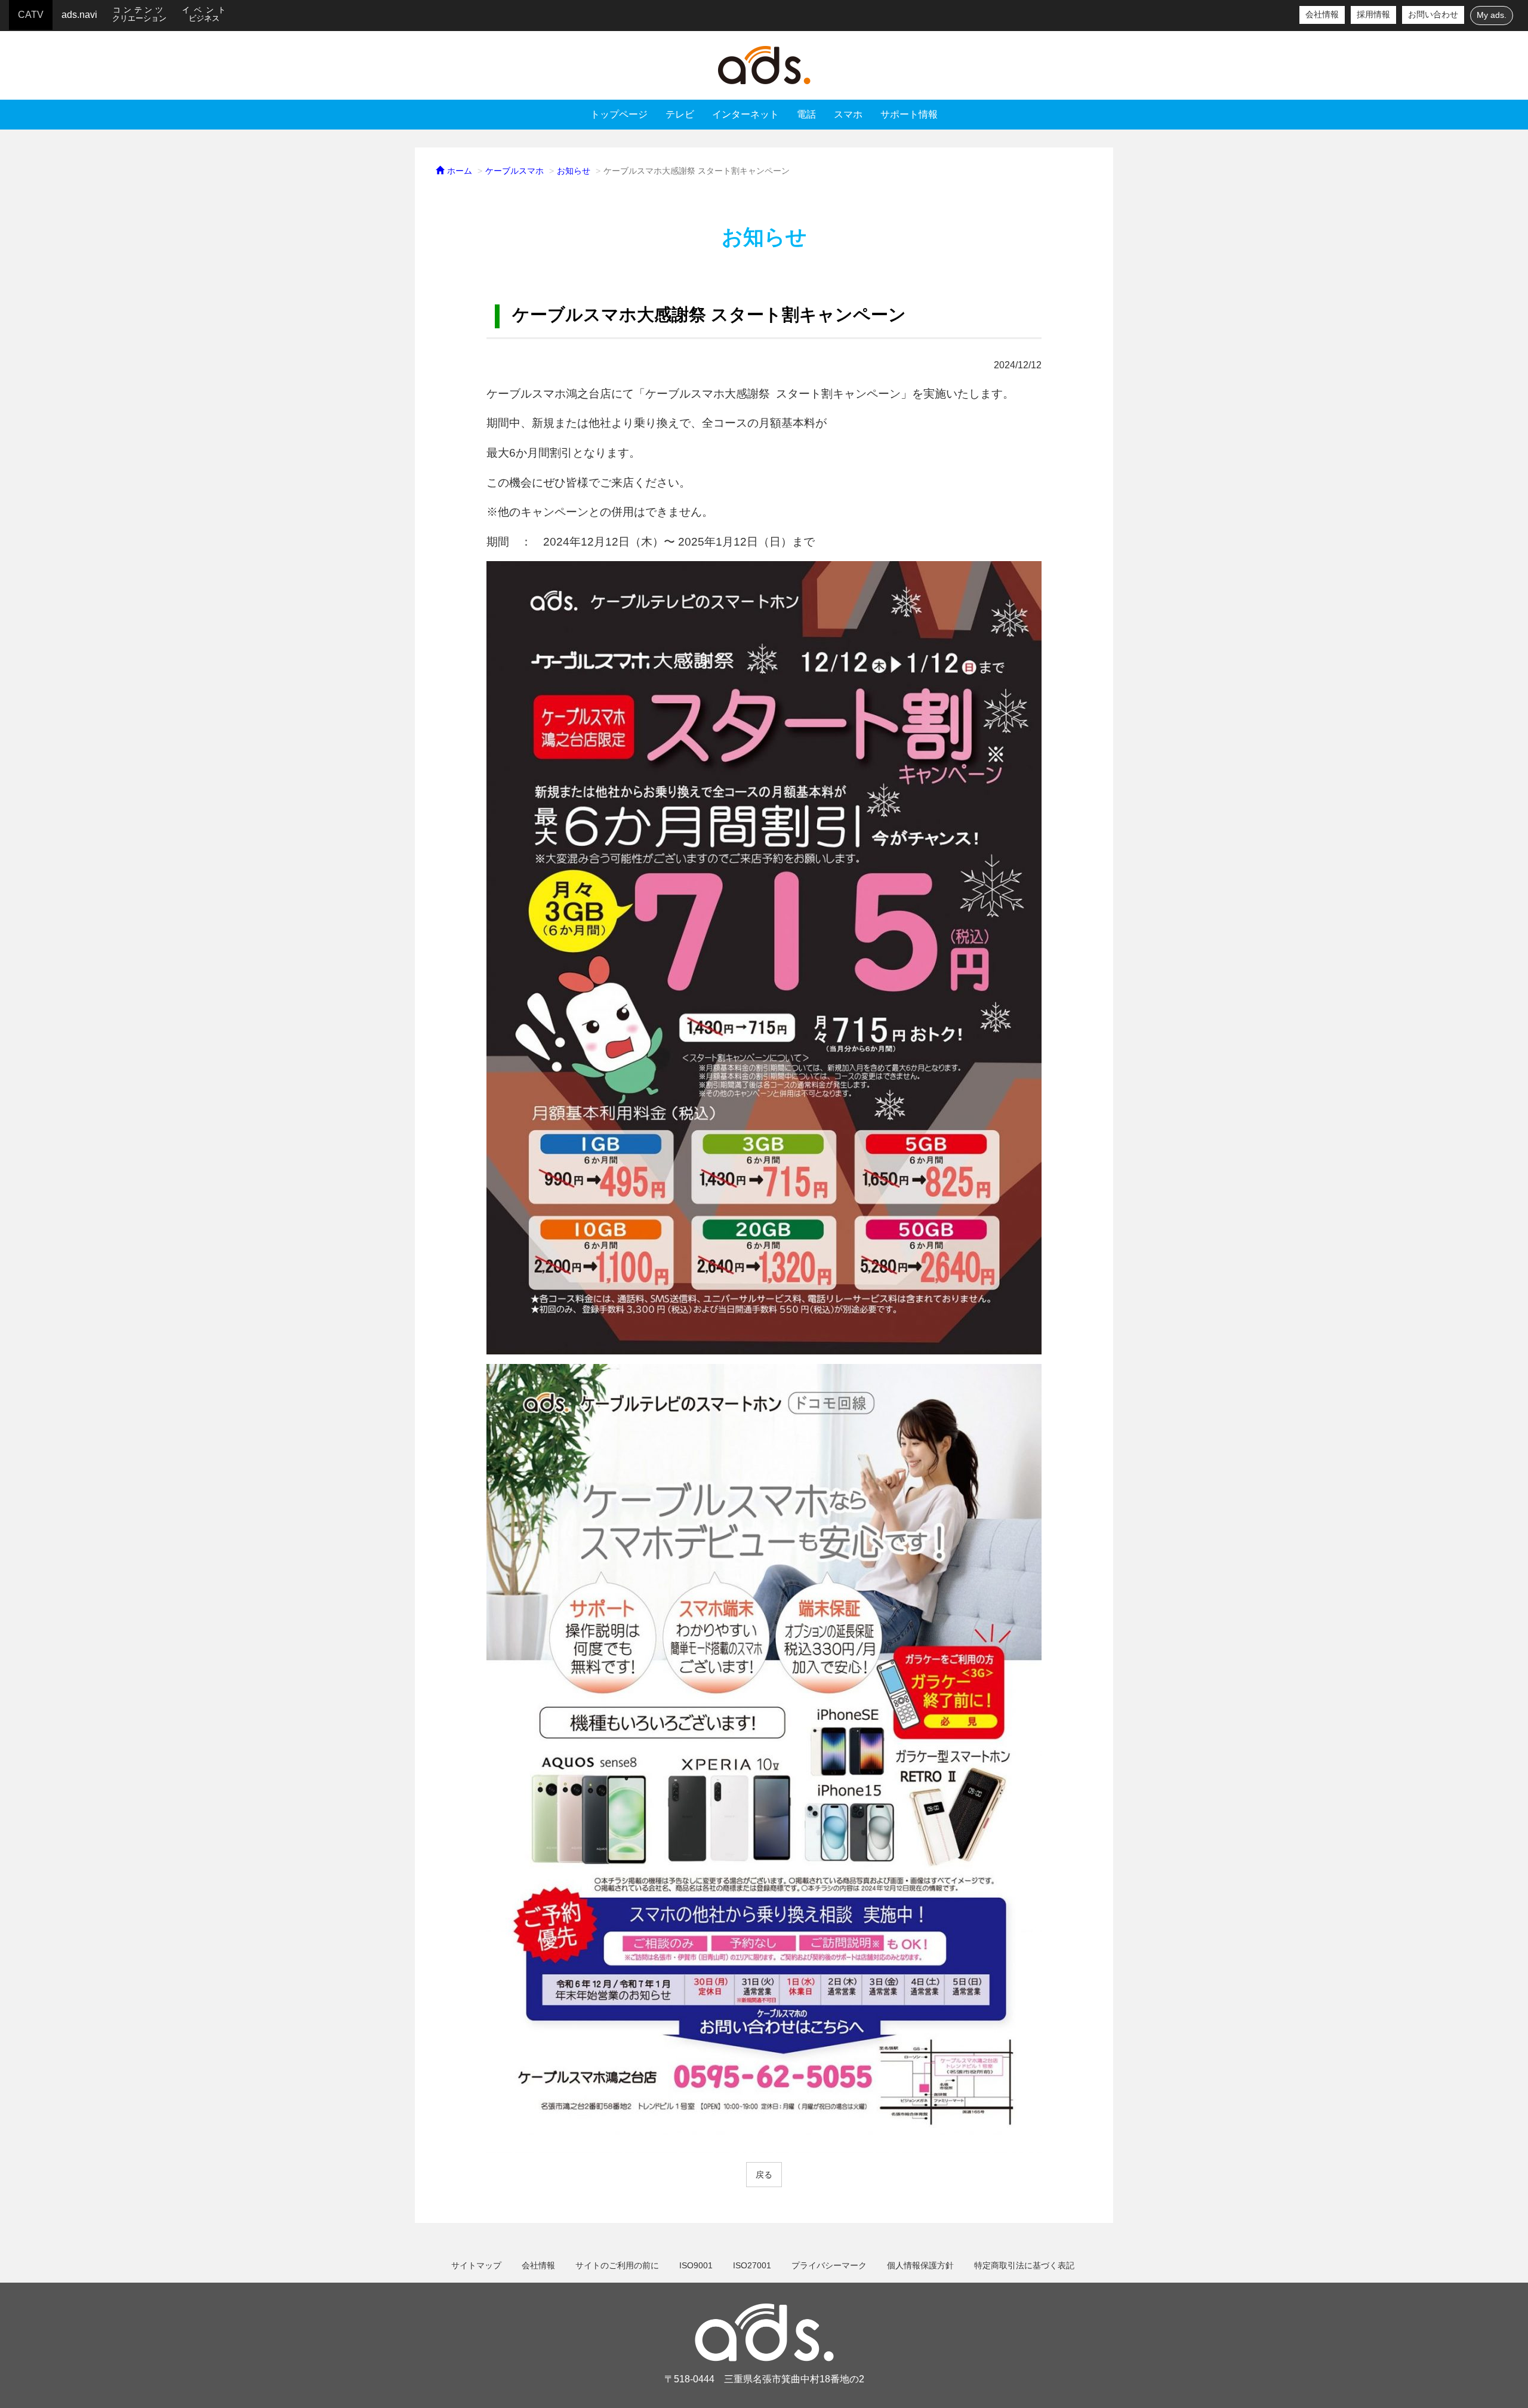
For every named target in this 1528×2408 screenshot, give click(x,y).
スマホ (848, 114)
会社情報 (1322, 15)
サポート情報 (909, 114)
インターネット (745, 114)
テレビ (680, 114)
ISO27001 (752, 2265)
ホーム (458, 171)
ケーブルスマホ (515, 171)
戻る (764, 2175)
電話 (806, 114)
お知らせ (574, 171)
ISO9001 (696, 2265)
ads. (764, 65)
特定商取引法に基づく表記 (1024, 2265)
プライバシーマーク (829, 2265)
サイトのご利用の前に (617, 2265)
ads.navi (79, 15)
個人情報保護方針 (920, 2265)
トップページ (619, 114)
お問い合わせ (1433, 15)
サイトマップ (476, 2265)
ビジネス (206, 14)
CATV (31, 15)
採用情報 (1373, 15)
